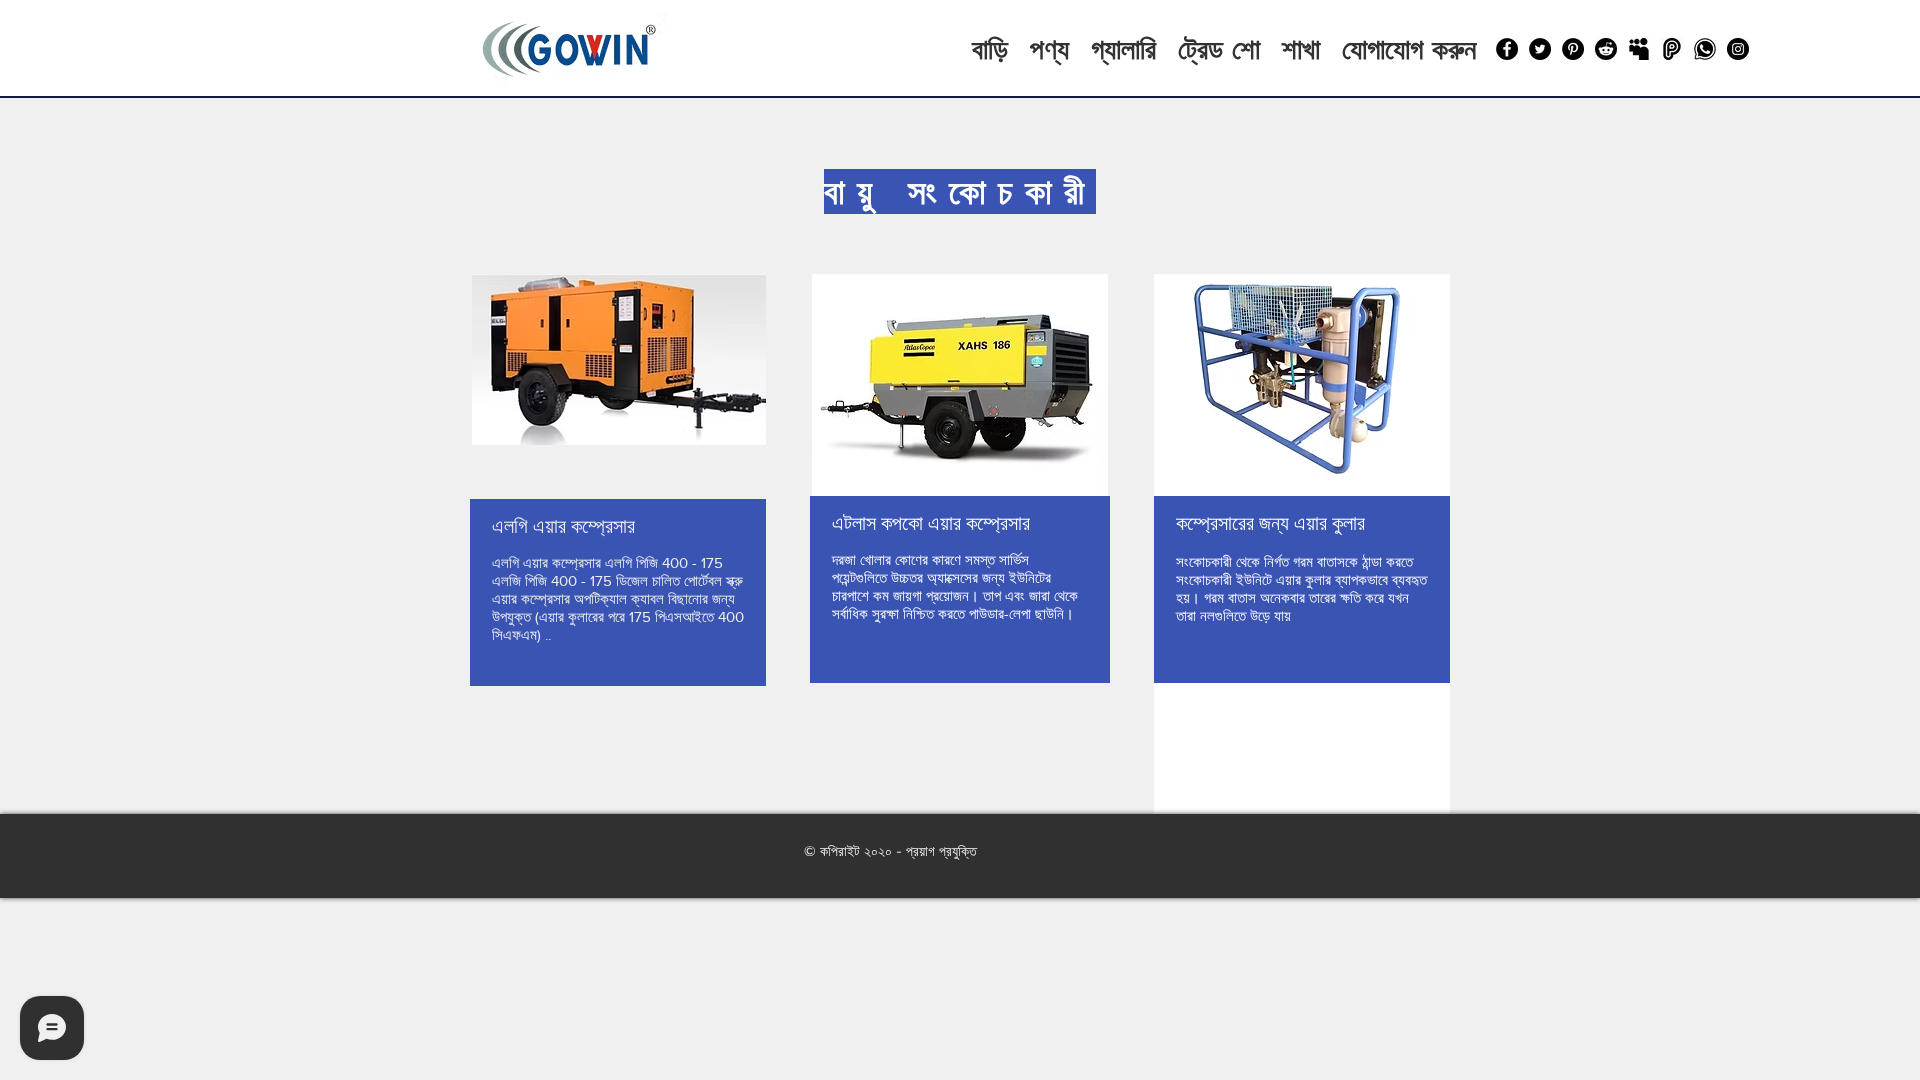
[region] (618, 529)
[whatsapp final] (1705, 49)
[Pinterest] (1573, 49)
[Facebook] (1507, 49)
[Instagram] (1738, 49)
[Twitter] (1540, 49)
